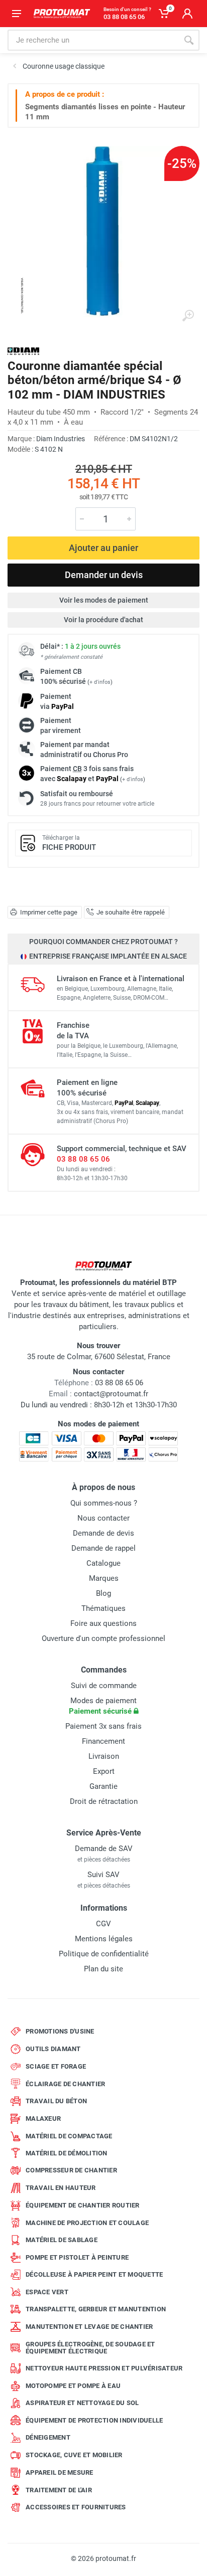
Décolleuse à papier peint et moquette (94, 2274)
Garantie (103, 1786)
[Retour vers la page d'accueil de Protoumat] (62, 14)
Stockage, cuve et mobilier (74, 2455)
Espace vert (47, 2292)
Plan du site (103, 1969)
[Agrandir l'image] (188, 316)
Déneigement (48, 2437)
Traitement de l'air (59, 2490)
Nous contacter (103, 1518)
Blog (103, 1593)
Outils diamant (53, 2049)
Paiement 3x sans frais (103, 1726)
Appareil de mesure (60, 2472)
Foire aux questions (103, 1623)
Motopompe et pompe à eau (73, 2386)
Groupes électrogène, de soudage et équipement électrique (90, 2348)
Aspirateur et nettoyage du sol (82, 2403)
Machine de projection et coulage (87, 2223)
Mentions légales (104, 1939)
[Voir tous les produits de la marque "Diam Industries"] (23, 351)
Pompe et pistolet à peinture (77, 2257)
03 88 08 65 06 (83, 1159)
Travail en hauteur (61, 2188)
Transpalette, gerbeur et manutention (96, 2309)
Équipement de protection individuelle (94, 2420)
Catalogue (103, 1563)
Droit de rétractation (104, 1801)
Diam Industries (61, 439)
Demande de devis (103, 1533)
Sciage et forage (56, 2066)
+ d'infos (100, 682)
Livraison (104, 1756)
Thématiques (103, 1608)
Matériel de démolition (67, 2153)
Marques (104, 1578)
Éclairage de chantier (65, 2084)
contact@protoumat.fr (111, 1394)
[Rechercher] (189, 40)
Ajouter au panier (103, 548)
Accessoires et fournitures (76, 2507)
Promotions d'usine (60, 2031)
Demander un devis (104, 575)
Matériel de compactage (69, 2136)
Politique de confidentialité (104, 1954)
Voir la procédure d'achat (103, 620)
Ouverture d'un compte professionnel (103, 1638)
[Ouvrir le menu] (17, 14)
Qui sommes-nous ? (104, 1503)
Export (104, 1771)
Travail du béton (56, 2101)
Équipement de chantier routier (83, 2205)
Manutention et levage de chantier (89, 2327)
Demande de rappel (103, 1548)
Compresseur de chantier (71, 2170)
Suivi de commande (104, 1686)
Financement (103, 1741)
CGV (103, 1924)
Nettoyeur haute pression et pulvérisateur (104, 2368)
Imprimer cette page (49, 912)
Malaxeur (43, 2119)
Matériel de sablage (62, 2240)
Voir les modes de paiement (104, 600)
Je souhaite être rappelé (131, 912)
